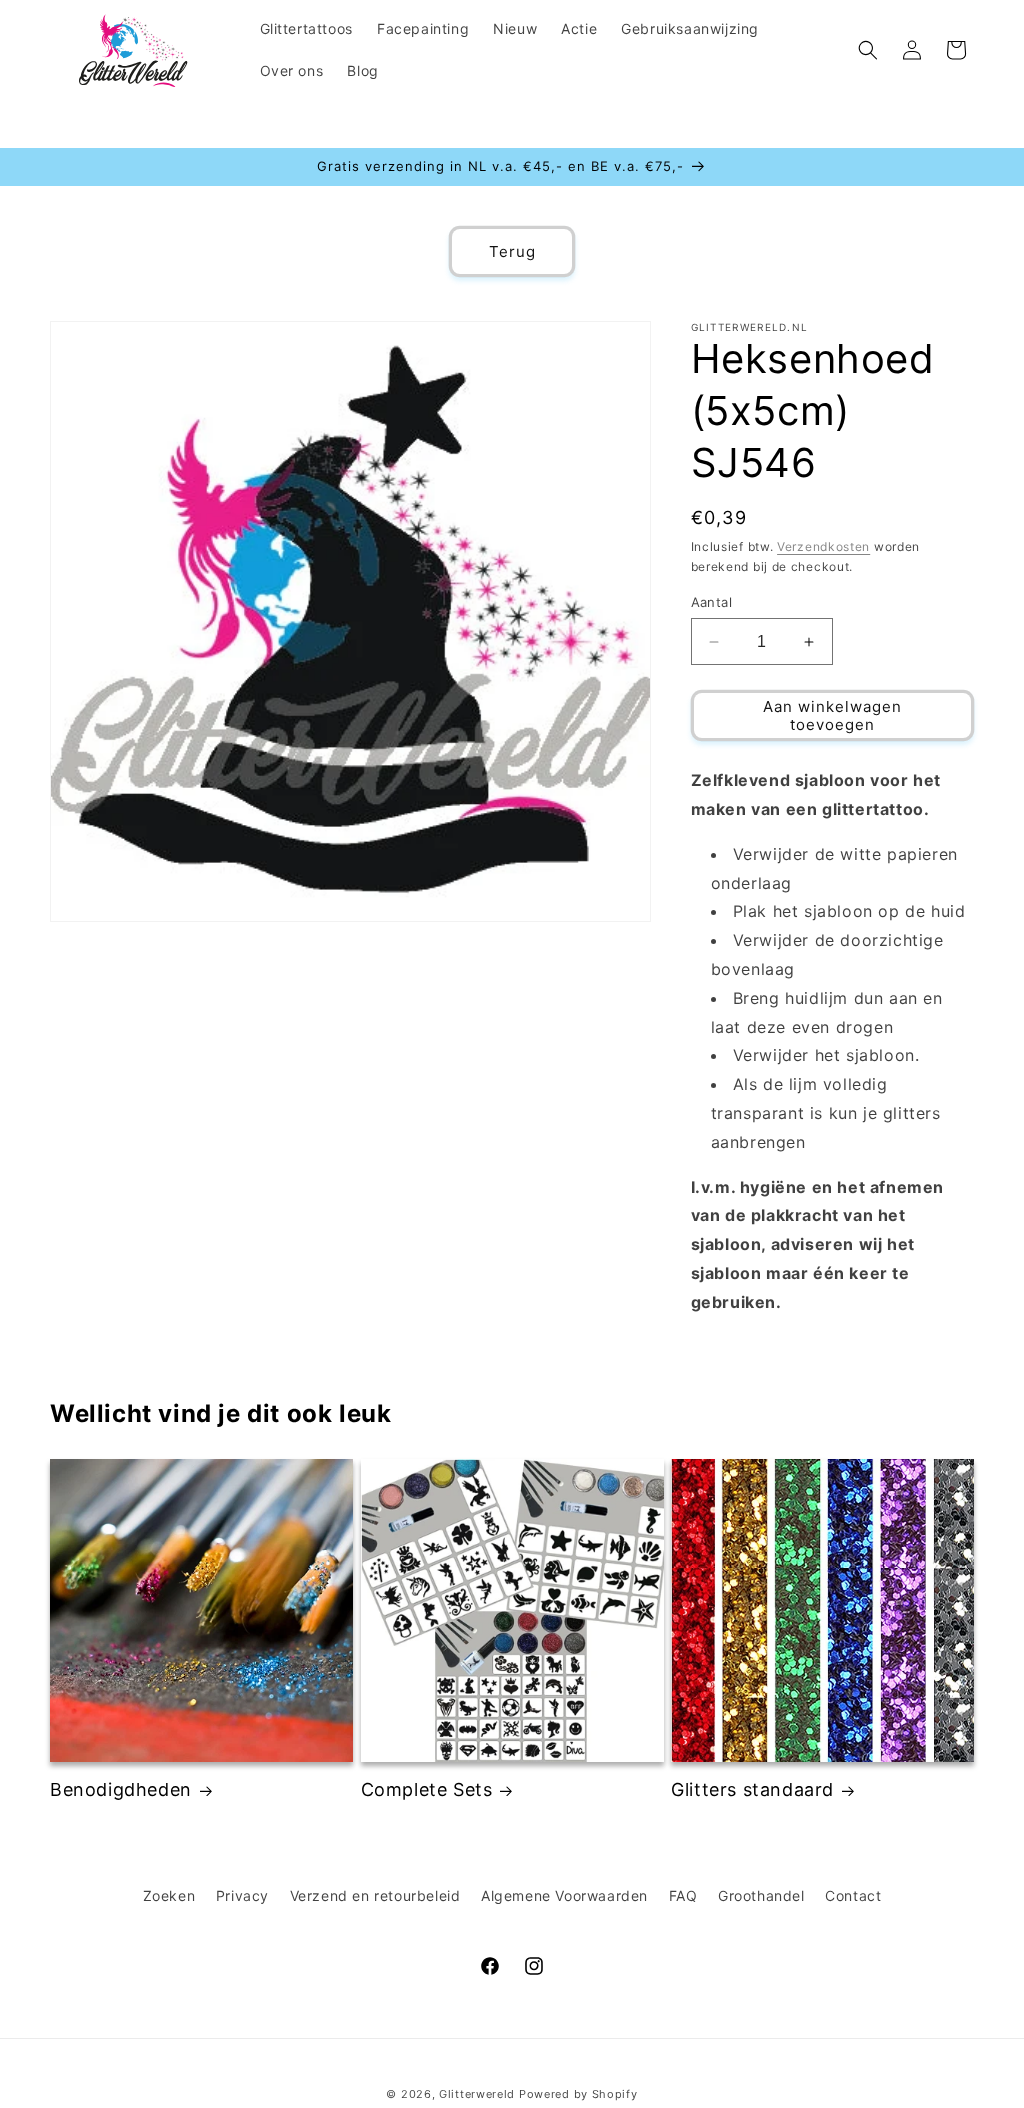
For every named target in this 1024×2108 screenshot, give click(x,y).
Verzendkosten (823, 546)
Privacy (242, 1895)
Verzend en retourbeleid (375, 1895)
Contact (853, 1895)
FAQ (683, 1895)
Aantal (711, 602)
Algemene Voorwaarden (564, 1895)
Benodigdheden (121, 1789)
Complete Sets (427, 1789)
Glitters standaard (752, 1789)
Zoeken (169, 1895)
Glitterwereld (477, 2094)
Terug (512, 251)
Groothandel (761, 1895)
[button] (868, 50)
